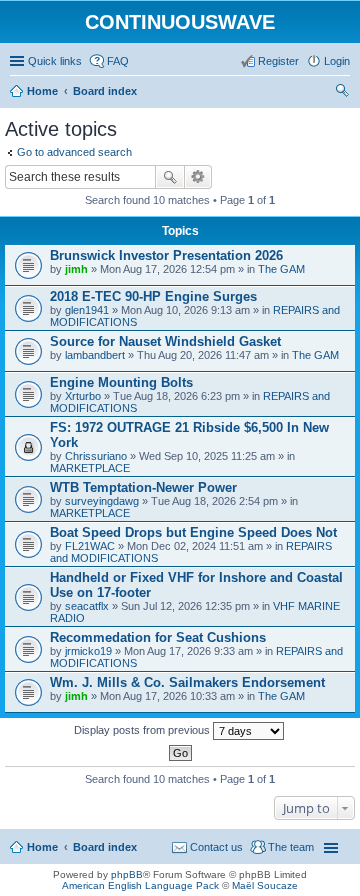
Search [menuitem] (342, 93)
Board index (105, 847)
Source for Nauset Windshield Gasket (165, 341)
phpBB (127, 874)
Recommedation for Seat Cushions (158, 637)
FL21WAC (90, 546)
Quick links (55, 61)
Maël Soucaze (265, 885)
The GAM (281, 269)
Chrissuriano (96, 456)
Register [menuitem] (278, 61)
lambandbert (95, 355)
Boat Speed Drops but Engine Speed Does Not (193, 532)
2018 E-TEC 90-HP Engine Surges (153, 296)
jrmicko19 (88, 651)
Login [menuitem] (337, 61)
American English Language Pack (140, 885)
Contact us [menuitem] (216, 847)
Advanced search (198, 177)
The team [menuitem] (291, 847)
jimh (76, 269)
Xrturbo (83, 396)
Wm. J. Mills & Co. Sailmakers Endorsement (187, 682)
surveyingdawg (102, 501)
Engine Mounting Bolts (121, 382)
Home (42, 847)
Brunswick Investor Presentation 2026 (166, 255)
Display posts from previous (143, 730)
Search (170, 177)
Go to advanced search (74, 152)
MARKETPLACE (90, 468)
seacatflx (87, 606)
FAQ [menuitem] (118, 61)
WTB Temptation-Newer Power (143, 487)
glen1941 (87, 310)
